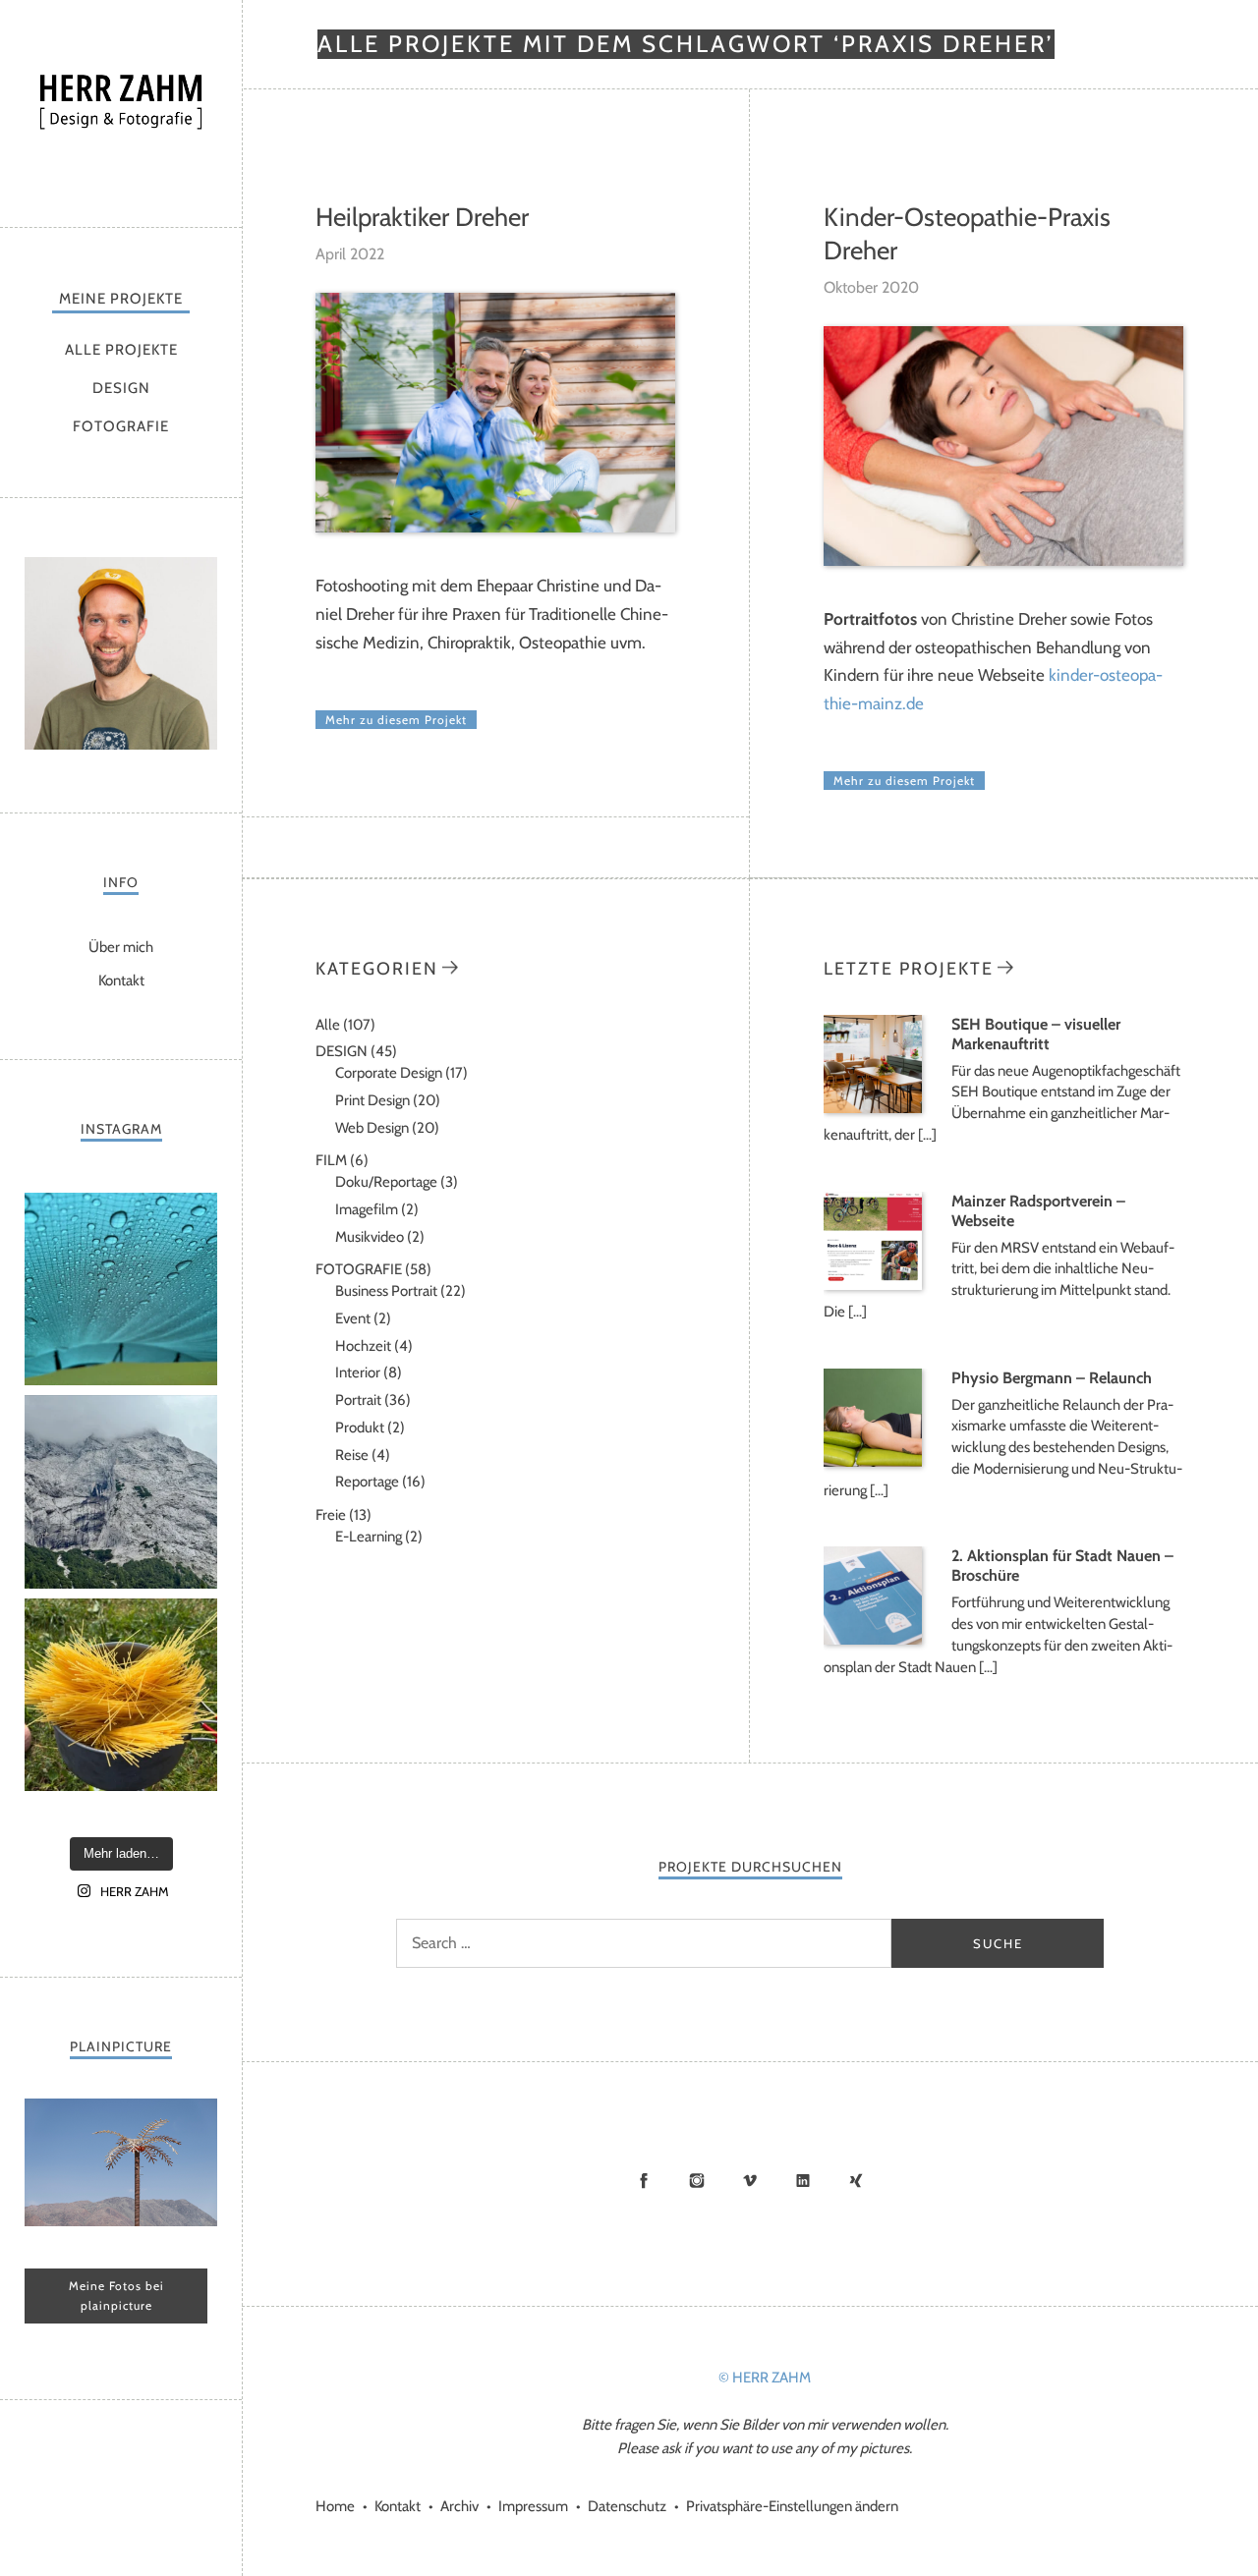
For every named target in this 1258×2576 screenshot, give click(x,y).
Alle (328, 1025)
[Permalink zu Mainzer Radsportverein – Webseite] (873, 1285)
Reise (352, 1455)
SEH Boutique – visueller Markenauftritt (1036, 1034)
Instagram (697, 2180)
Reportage (367, 1482)
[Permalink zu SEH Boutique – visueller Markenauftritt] (873, 1108)
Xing (856, 2180)
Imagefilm (367, 1209)
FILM (331, 1160)
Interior (358, 1372)
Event (353, 1318)
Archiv (459, 2506)
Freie (331, 1515)
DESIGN (121, 388)
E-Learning (369, 1537)
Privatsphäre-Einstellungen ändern (792, 2506)
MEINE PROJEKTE (121, 299)
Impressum (533, 2506)
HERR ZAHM (121, 109)
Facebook (644, 2180)
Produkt (360, 1428)
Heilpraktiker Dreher (422, 217)
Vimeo (750, 2180)
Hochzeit (363, 1346)
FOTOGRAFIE (121, 426)
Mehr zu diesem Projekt (396, 720)
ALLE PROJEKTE (121, 350)
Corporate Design (389, 1073)
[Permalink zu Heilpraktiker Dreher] (495, 527)
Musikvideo (370, 1237)
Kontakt (121, 980)
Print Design (372, 1100)
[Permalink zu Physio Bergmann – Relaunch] (873, 1462)
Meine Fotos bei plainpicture (116, 2296)
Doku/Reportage (386, 1182)
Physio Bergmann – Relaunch (1052, 1378)
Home (335, 2506)
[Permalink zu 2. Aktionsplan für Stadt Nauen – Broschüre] (873, 1640)
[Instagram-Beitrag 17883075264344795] (121, 1289)
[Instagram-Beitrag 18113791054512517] (121, 1491)
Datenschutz (627, 2506)
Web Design (372, 1128)
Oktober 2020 (871, 287)
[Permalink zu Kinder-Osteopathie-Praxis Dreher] (1003, 560)
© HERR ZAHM (765, 2378)
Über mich (121, 947)
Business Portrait (386, 1291)
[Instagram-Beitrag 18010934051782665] (121, 1695)
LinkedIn (803, 2180)
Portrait (358, 1400)
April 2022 (350, 254)
